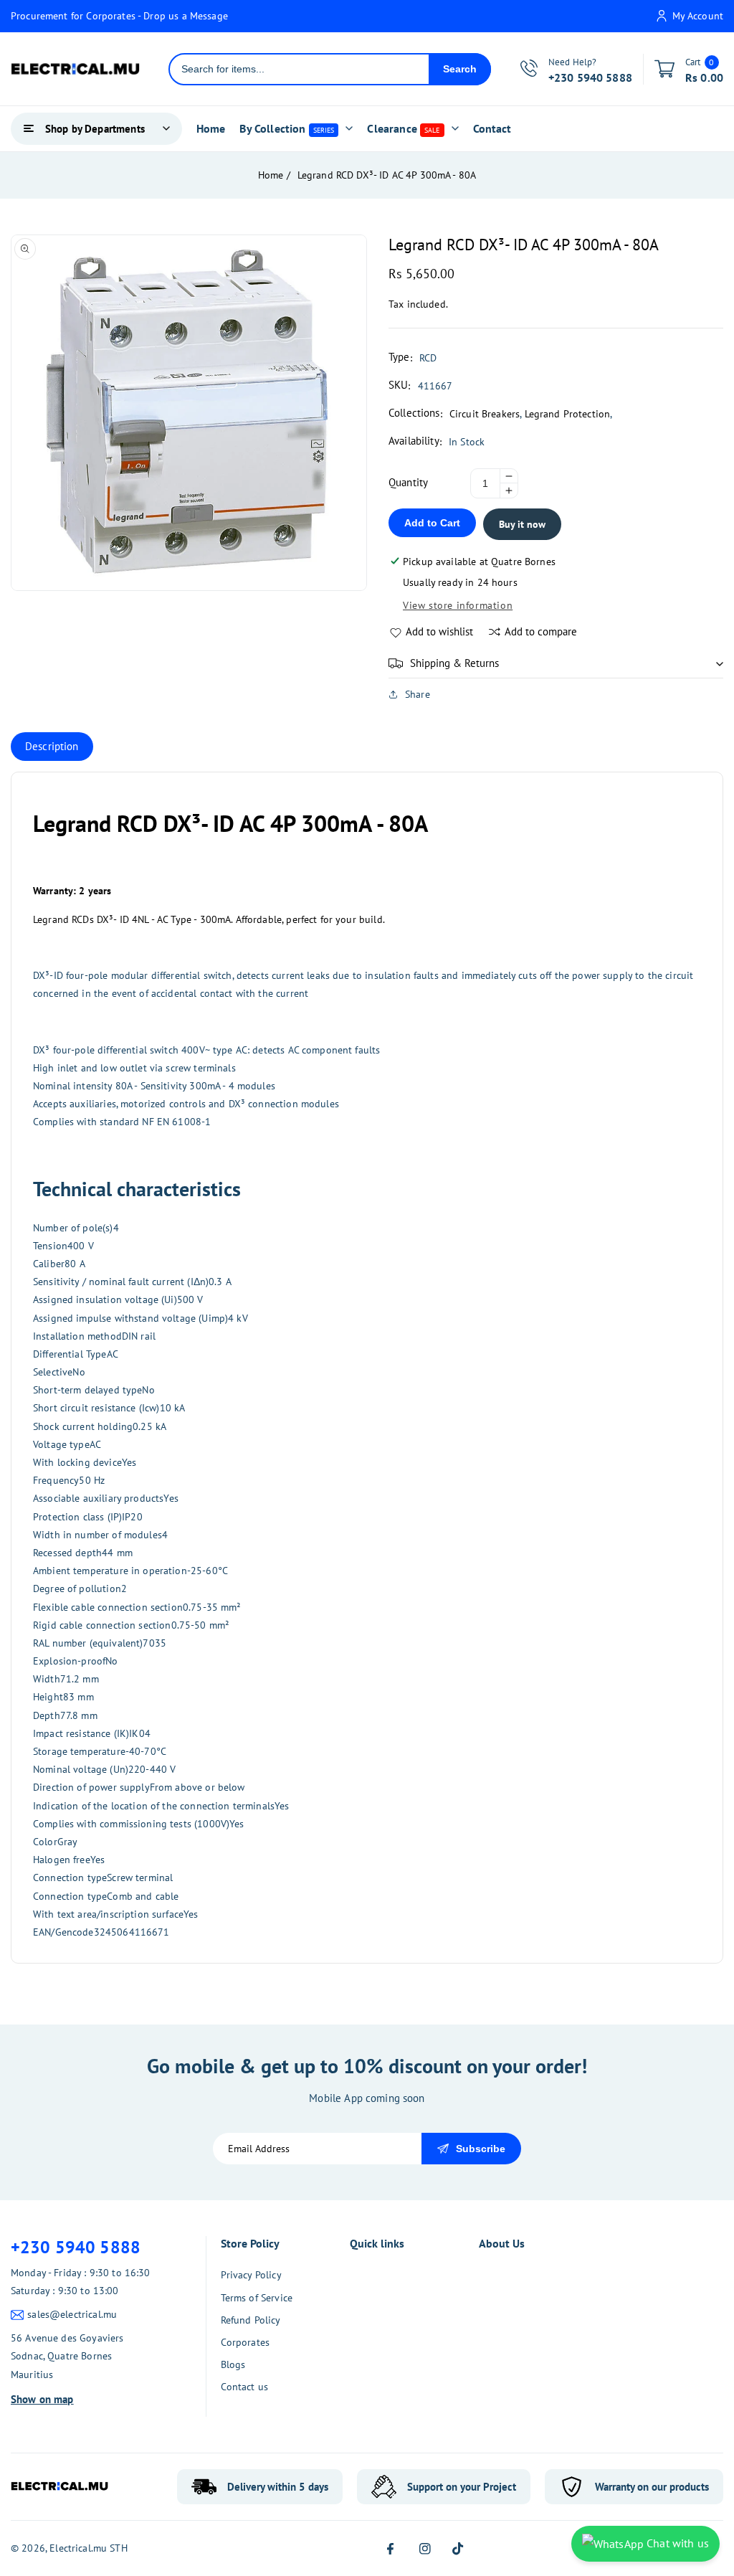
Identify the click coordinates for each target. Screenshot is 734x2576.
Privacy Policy (251, 2275)
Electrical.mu (78, 2548)
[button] (556, 663)
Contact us (245, 2387)
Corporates (246, 2342)
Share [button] (418, 694)
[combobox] (299, 69)
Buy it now (522, 524)
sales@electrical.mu (72, 2314)
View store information (458, 605)
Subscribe (481, 2149)
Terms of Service (257, 2298)
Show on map (42, 2399)
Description (52, 746)
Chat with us (676, 2543)
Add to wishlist (439, 631)
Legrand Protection (568, 414)
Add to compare (541, 631)
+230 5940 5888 (76, 2247)
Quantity (408, 482)
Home (271, 175)
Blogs (233, 2364)
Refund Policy (251, 2320)
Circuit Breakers (485, 414)
